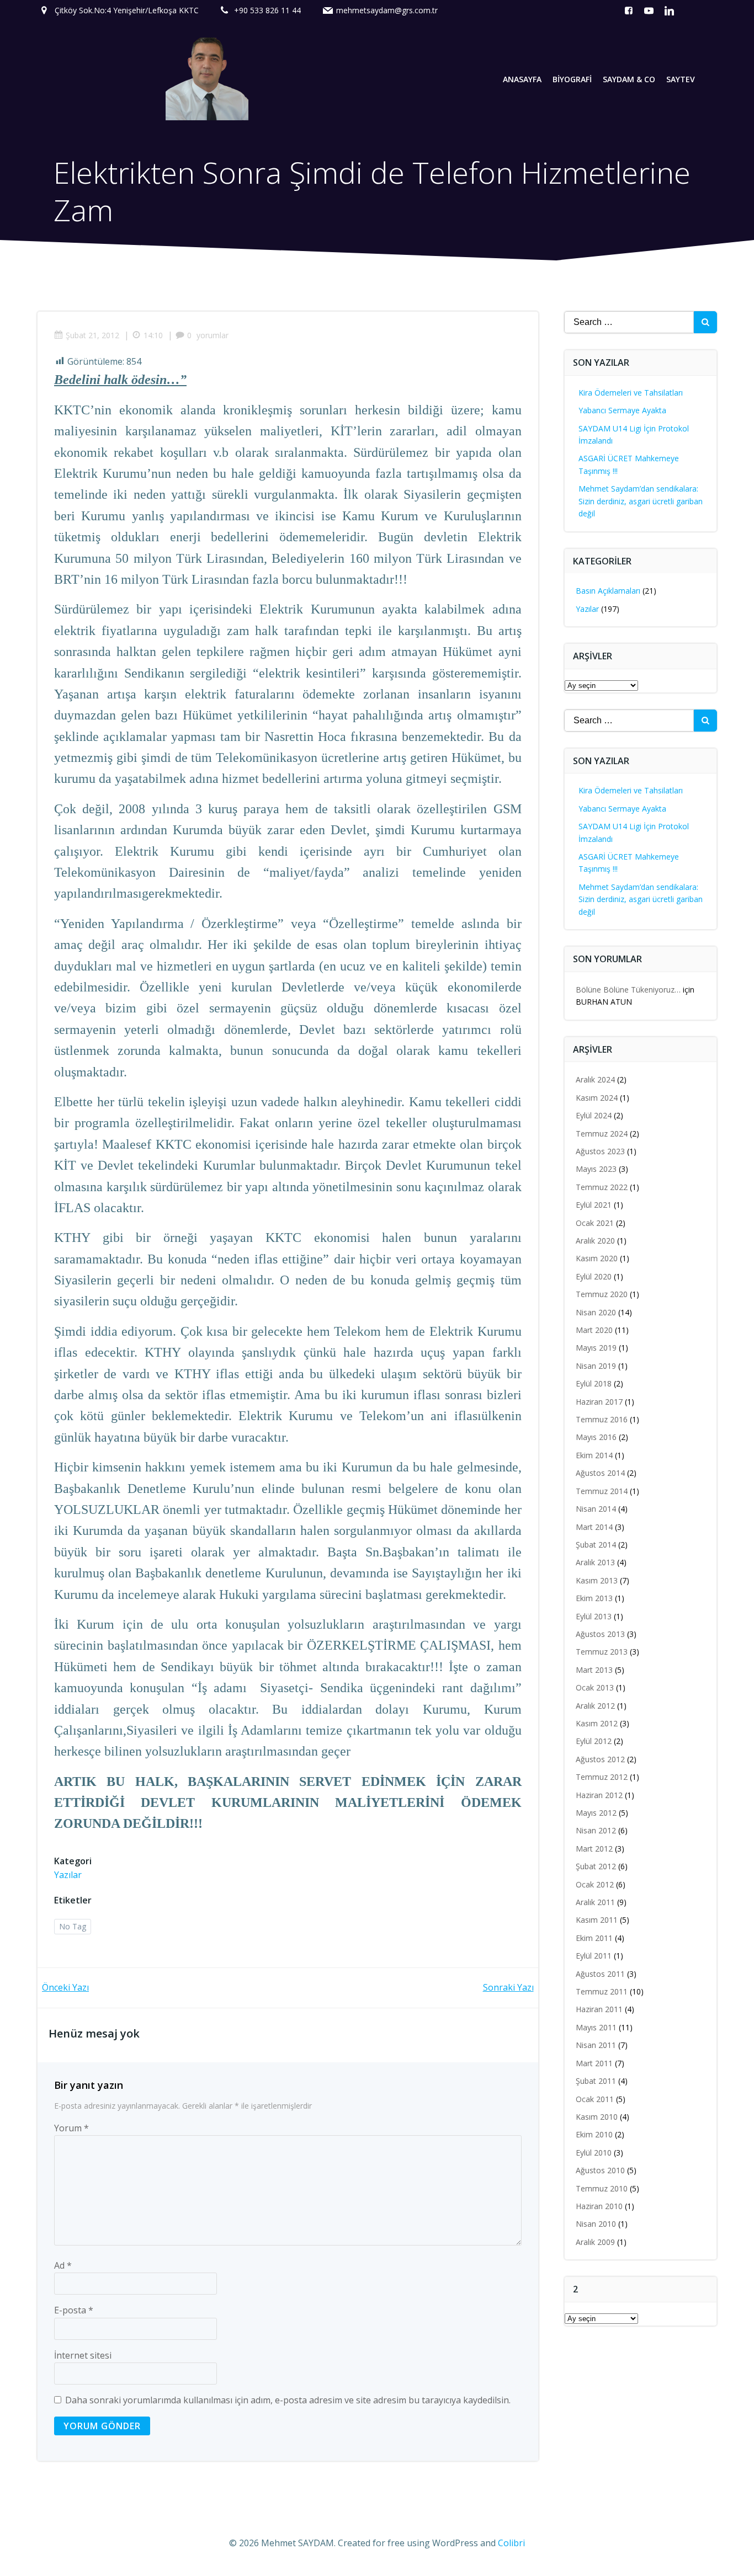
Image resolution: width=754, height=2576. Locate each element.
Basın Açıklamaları (608, 591)
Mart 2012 (594, 1849)
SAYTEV (681, 79)
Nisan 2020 (596, 1312)
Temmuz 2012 (602, 1777)
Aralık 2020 (595, 1241)
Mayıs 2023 (596, 1169)
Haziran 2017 (599, 1402)
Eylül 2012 (594, 1741)
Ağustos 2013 (600, 1634)
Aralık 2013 (595, 1562)
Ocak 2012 (595, 1884)
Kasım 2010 (597, 2117)
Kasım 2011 (597, 1920)
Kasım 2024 (597, 1098)
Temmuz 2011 (602, 1991)
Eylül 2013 (594, 1616)
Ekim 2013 (594, 1598)
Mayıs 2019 (596, 1348)
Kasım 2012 (597, 1723)
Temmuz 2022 (602, 1187)
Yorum (71, 2128)
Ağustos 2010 (600, 2170)
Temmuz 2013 (602, 1652)
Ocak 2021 (595, 1223)
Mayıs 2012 (596, 1813)
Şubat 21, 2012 (92, 335)
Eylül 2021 (594, 1205)
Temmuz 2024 (602, 1134)
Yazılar (68, 1875)
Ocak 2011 (595, 2099)
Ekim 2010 (594, 2134)
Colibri (511, 2543)
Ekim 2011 (594, 1938)
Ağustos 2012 (600, 1759)
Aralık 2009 (595, 2242)
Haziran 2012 (599, 1795)
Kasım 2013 (597, 1580)
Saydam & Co (629, 79)
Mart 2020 (594, 1330)
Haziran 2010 (599, 2206)
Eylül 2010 (594, 2153)
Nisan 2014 (596, 1509)
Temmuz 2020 (602, 1294)
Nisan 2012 (596, 1830)
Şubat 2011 (596, 2081)
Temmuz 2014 (602, 1491)
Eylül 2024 (594, 1115)
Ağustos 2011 (600, 1974)
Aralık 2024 (595, 1079)
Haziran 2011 (599, 2009)
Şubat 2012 (596, 1866)
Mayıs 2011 (596, 2027)
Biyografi (572, 79)
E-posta (74, 2310)
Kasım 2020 (597, 1258)
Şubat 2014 (596, 1545)
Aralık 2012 (595, 1706)
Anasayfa (522, 79)
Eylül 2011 (594, 1956)
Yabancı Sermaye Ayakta (622, 410)
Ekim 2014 (594, 1455)
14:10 (153, 335)
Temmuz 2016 (602, 1419)
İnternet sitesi (83, 2355)
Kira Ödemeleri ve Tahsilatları (631, 393)
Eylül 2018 (594, 1383)
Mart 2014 (594, 1527)
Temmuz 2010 (602, 2188)
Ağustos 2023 (600, 1151)
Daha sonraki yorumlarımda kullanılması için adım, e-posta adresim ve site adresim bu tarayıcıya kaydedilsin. (288, 2400)
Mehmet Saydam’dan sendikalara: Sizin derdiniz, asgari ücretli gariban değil (641, 501)
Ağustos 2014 (600, 1473)
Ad (63, 2265)
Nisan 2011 (596, 2045)
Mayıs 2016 (596, 1437)
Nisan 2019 (596, 1366)
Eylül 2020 (594, 1276)
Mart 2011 (594, 2063)
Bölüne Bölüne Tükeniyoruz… (628, 990)
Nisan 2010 (596, 2224)
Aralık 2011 (595, 1902)
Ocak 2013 (595, 1687)
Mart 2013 (594, 1670)
